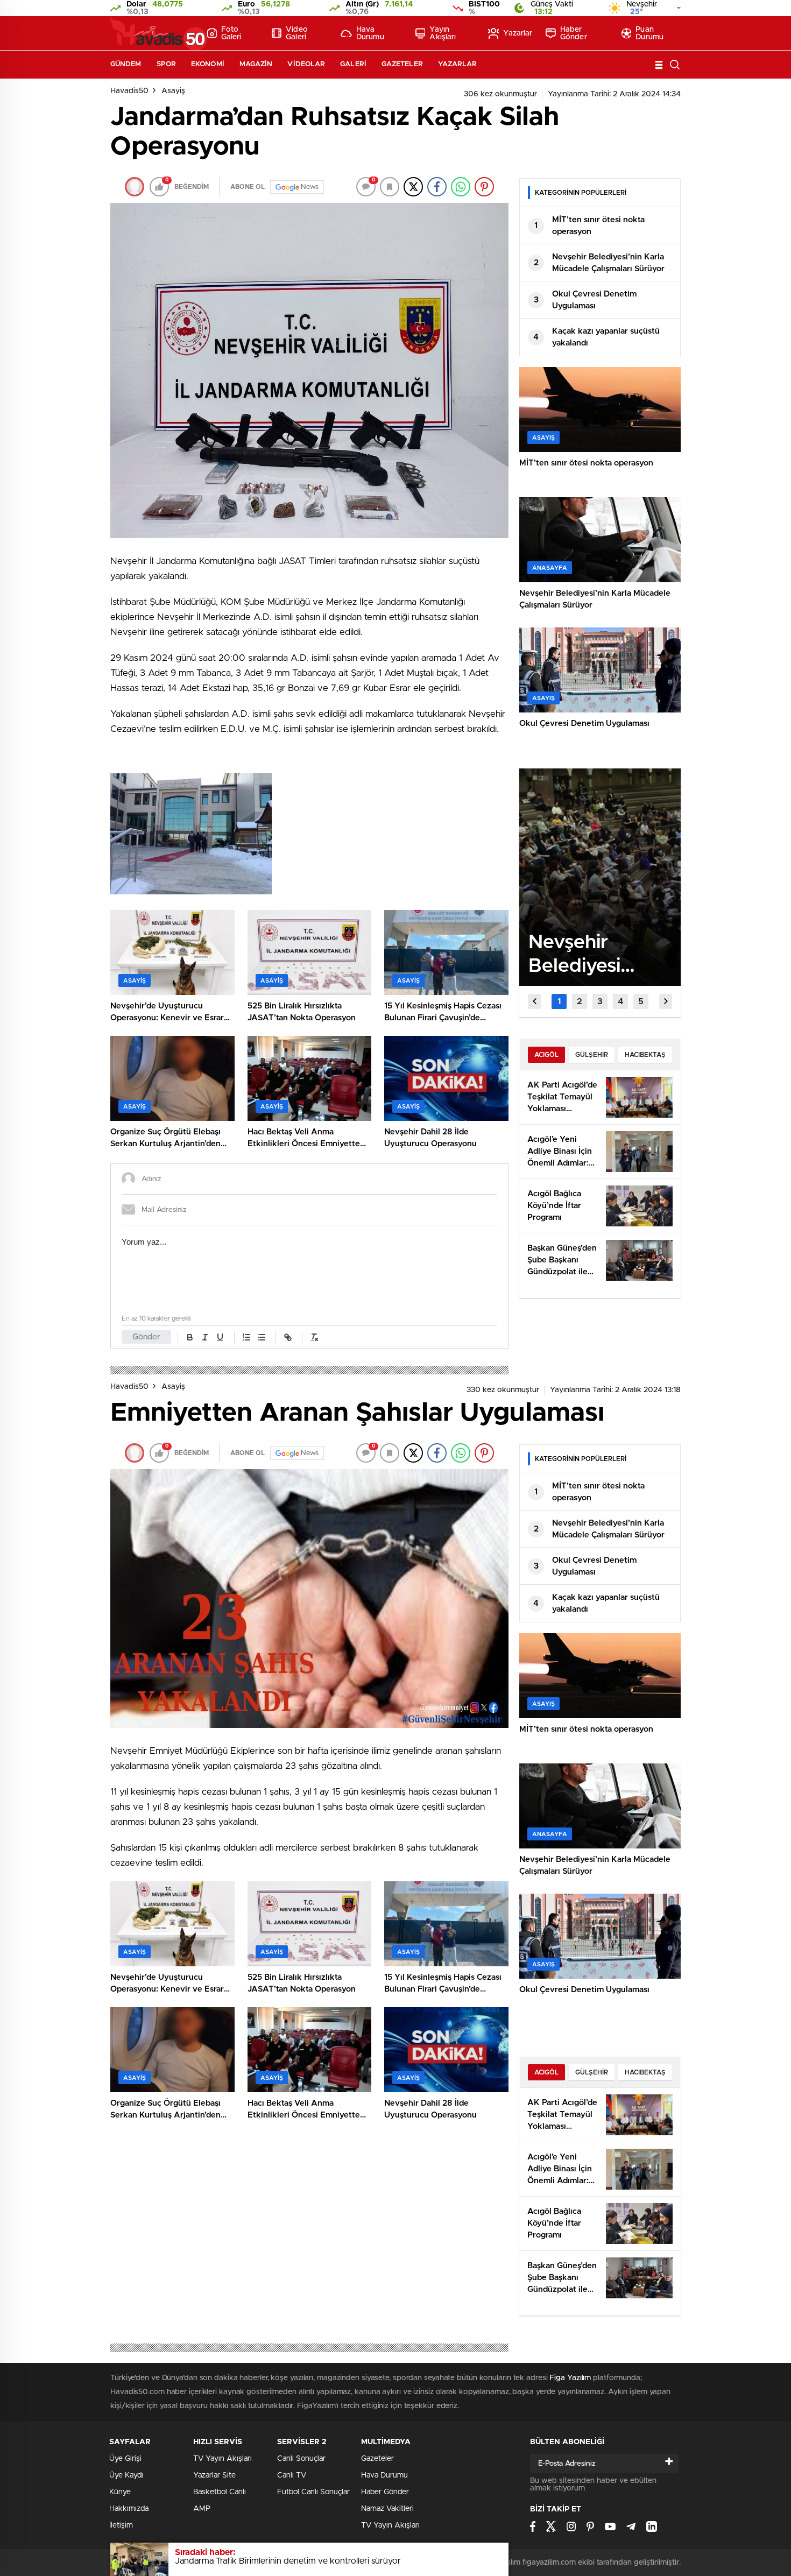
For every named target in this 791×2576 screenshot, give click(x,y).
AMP (202, 2509)
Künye (120, 2492)
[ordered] (246, 1337)
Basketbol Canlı (220, 2492)
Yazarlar (518, 33)
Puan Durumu (649, 33)
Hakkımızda (129, 2509)
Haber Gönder (574, 33)
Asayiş (173, 91)
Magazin (256, 64)
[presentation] (534, 1001)
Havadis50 (129, 91)
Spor (166, 64)
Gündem (126, 64)
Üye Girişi (125, 2459)
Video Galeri (297, 33)
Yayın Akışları (443, 33)
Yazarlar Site (214, 2475)
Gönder (146, 1337)
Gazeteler (402, 64)
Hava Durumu (370, 33)
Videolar (306, 64)
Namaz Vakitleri (387, 2509)
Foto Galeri (231, 33)
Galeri (353, 64)
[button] (559, 1001)
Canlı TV (292, 2475)
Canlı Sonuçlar (301, 2459)
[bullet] (262, 1337)
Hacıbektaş (645, 1055)
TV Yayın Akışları (223, 2459)
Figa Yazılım (570, 2378)
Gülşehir (592, 1055)
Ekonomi (208, 64)
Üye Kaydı (126, 2475)
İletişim (121, 2525)
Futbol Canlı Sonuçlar (313, 2492)
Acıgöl (546, 1055)
